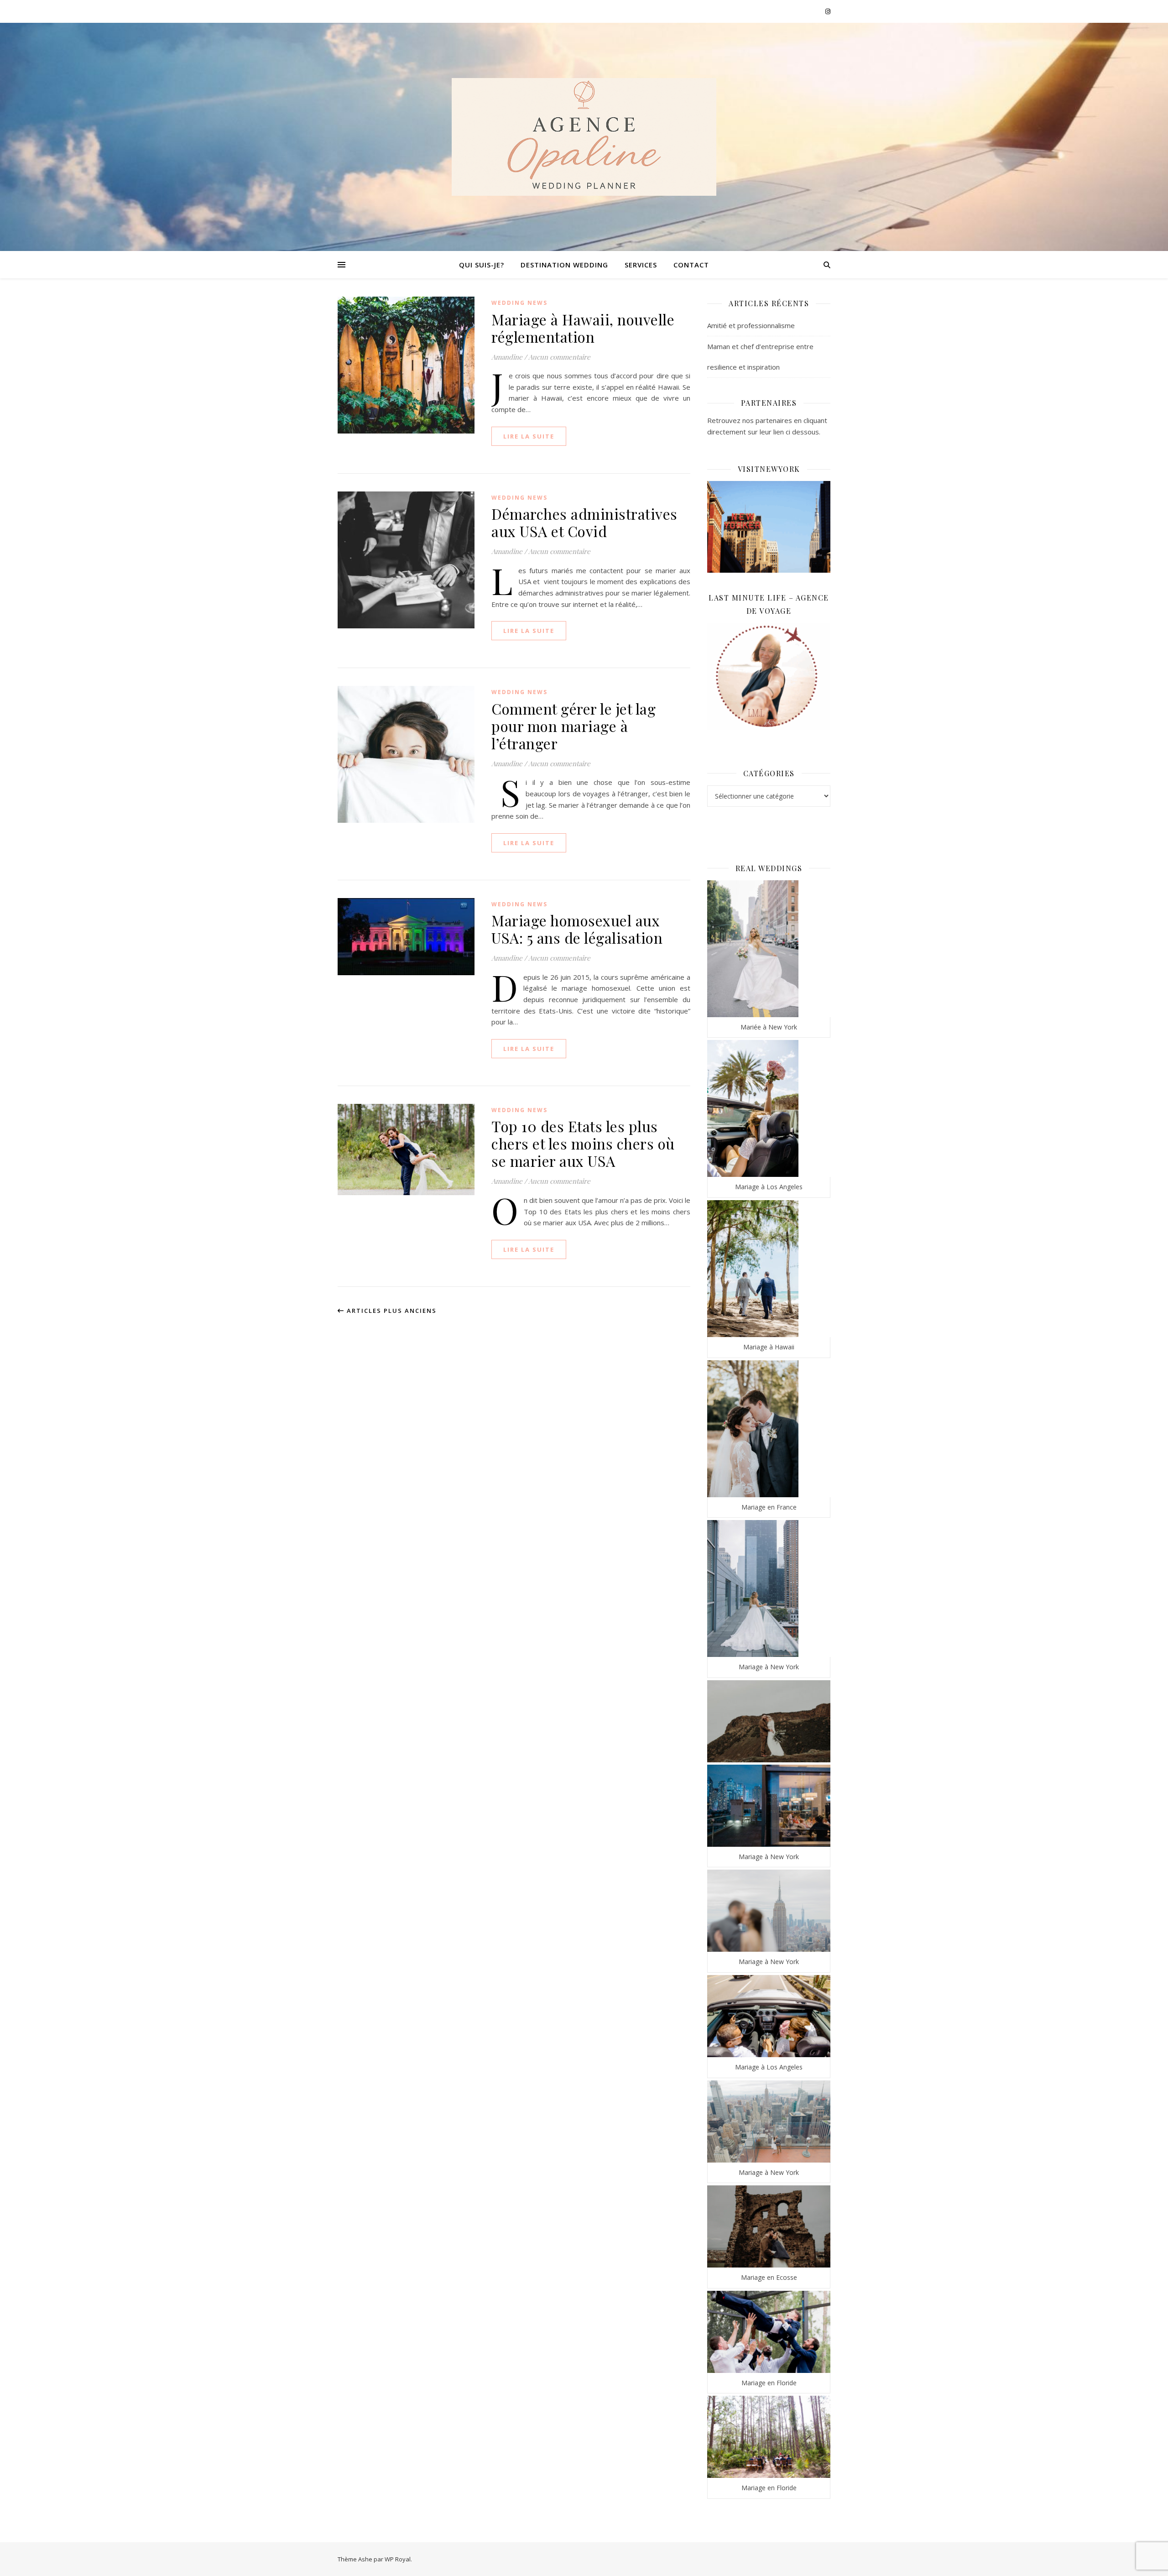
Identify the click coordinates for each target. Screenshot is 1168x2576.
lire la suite (529, 436)
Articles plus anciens (391, 1311)
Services (641, 265)
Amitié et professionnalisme (751, 325)
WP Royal (398, 2559)
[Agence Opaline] (584, 137)
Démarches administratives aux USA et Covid (584, 522)
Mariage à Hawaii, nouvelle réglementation (583, 328)
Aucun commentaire (559, 357)
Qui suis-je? (482, 265)
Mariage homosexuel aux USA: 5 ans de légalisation (577, 929)
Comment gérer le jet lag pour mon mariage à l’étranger (574, 726)
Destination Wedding (564, 265)
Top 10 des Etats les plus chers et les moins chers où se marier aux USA (583, 1143)
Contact (691, 265)
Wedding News (519, 303)
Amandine (507, 357)
